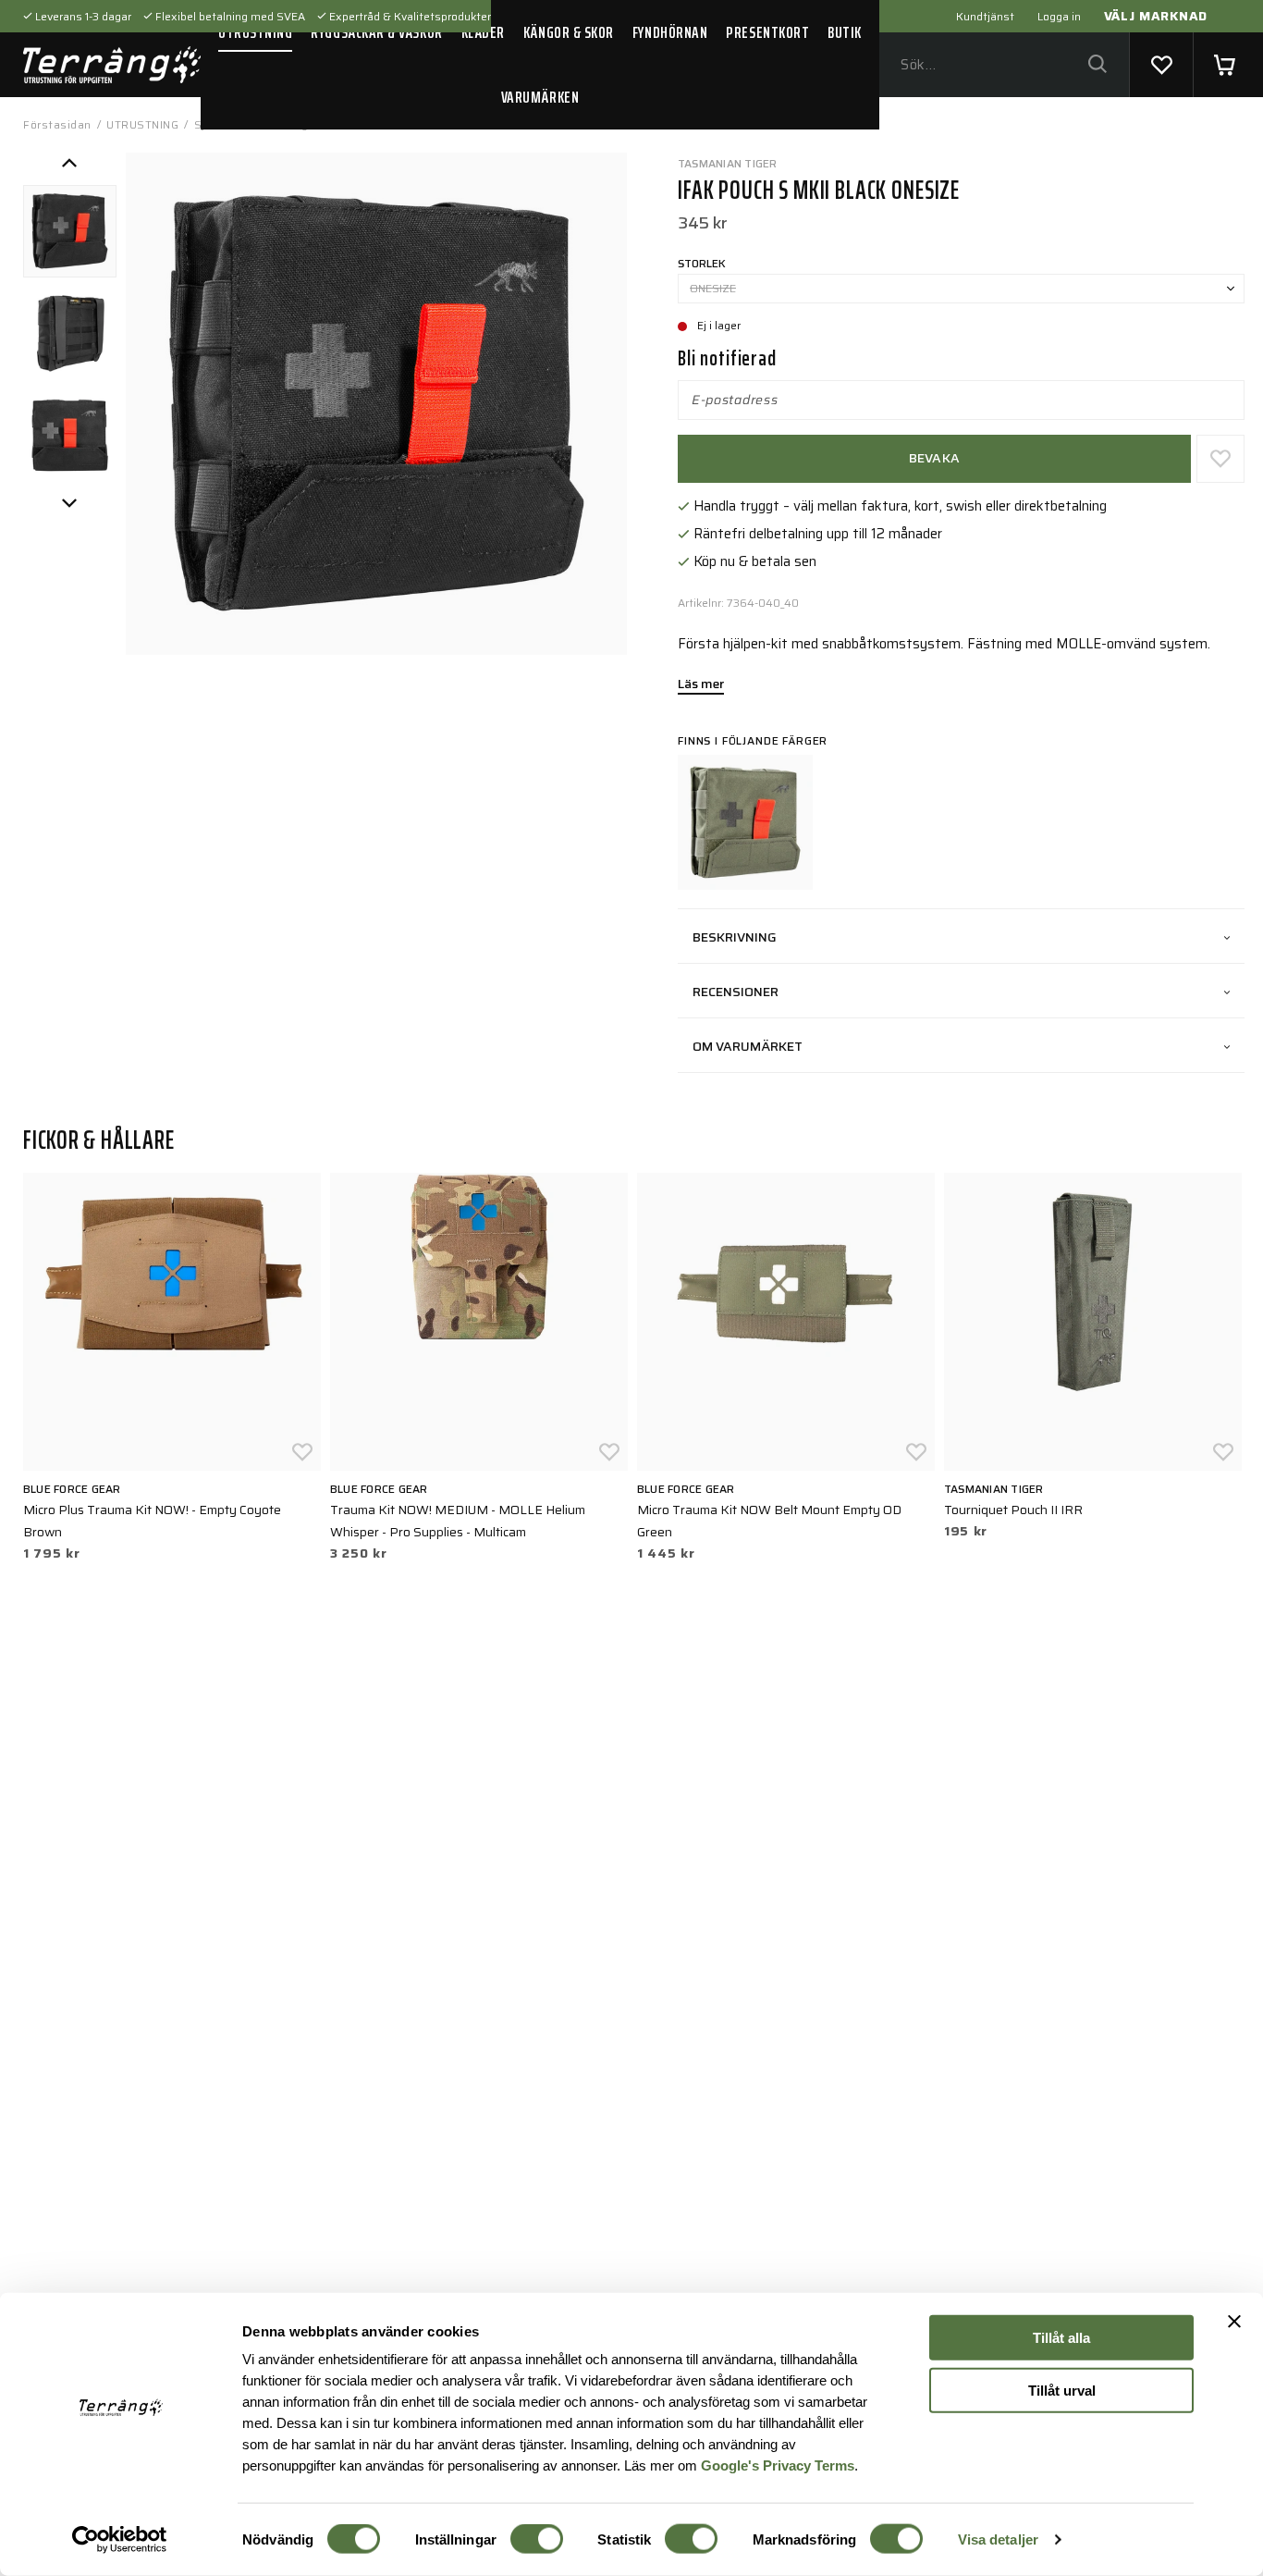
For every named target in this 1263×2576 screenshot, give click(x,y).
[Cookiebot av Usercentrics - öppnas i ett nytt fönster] (120, 2540)
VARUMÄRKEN (540, 97)
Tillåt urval (1062, 2390)
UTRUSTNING (255, 32)
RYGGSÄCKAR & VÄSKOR (376, 32)
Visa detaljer (998, 2539)
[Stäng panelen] (1234, 2322)
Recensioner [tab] (736, 992)
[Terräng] (112, 65)
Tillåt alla (1061, 2338)
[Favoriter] (1161, 65)
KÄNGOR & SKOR (569, 32)
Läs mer (701, 685)
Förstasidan (57, 124)
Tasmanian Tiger (728, 163)
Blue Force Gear (72, 1489)
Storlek (702, 263)
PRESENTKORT (767, 32)
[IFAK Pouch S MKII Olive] (745, 822)
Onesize (713, 288)
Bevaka (935, 458)
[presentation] (70, 232)
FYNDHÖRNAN (670, 32)
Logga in (1059, 16)
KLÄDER (483, 32)
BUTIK (845, 32)
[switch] (537, 2539)
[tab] (70, 232)
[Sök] (1097, 65)
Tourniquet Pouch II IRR (1013, 1510)
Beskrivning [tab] (735, 937)
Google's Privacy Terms (778, 2465)
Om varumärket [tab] (748, 1046)
